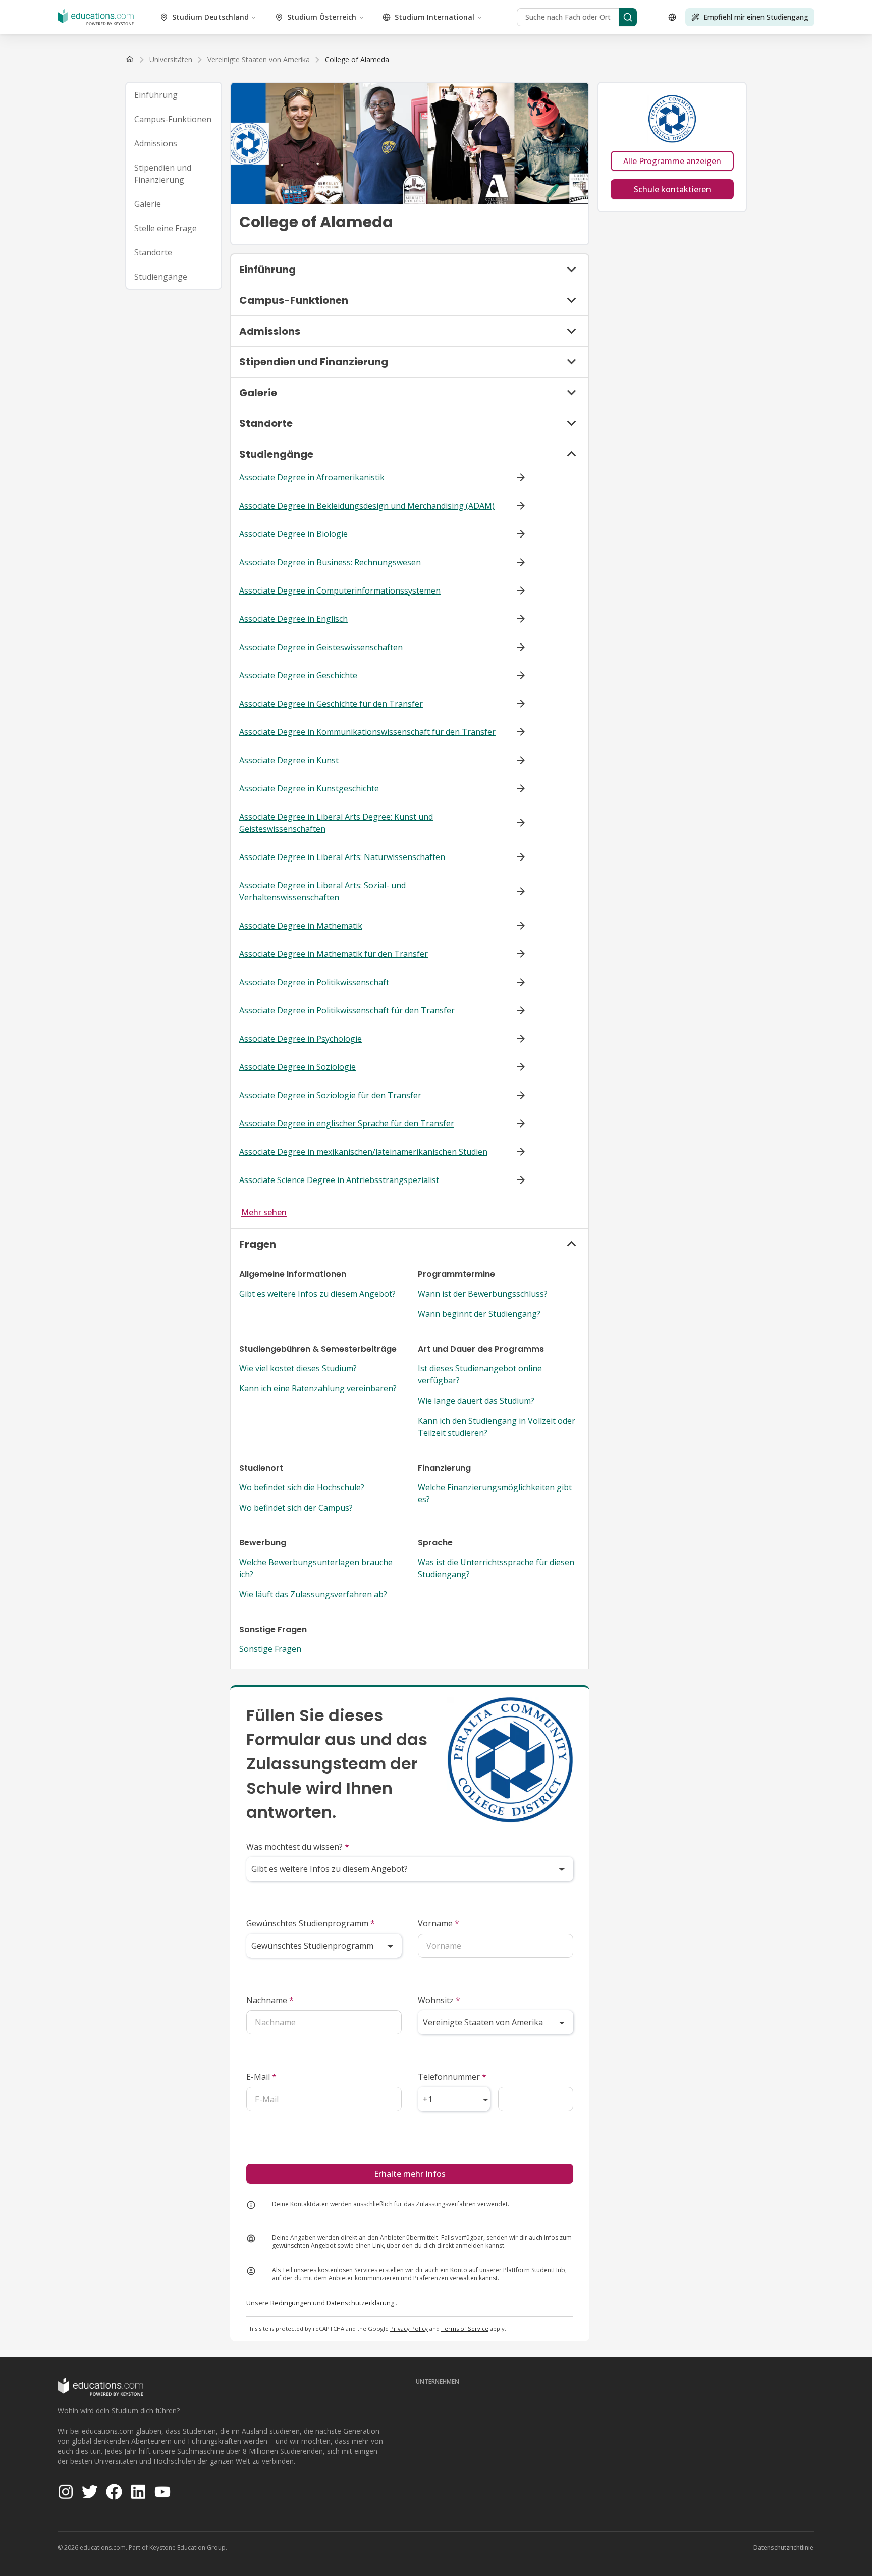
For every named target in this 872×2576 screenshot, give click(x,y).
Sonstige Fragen (270, 1649)
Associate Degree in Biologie (293, 534)
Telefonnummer (452, 2077)
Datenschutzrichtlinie (783, 2547)
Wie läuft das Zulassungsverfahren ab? (313, 1594)
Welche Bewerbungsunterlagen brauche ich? (316, 1568)
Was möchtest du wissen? (298, 1847)
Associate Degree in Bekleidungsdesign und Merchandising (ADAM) (367, 506)
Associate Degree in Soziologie (297, 1067)
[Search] (628, 17)
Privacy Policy (409, 2328)
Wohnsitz (439, 2000)
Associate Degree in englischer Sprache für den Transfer (347, 1123)
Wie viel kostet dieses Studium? (298, 1368)
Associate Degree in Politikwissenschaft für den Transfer (347, 1010)
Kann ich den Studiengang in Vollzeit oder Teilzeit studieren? (497, 1427)
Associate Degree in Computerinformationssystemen (340, 591)
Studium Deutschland (210, 17)
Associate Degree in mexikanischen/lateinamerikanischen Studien (363, 1152)
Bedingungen (291, 2303)
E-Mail (261, 2077)
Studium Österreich (322, 17)
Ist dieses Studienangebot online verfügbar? (480, 1374)
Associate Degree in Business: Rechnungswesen (330, 562)
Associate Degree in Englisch (293, 619)
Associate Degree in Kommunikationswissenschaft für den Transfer (367, 732)
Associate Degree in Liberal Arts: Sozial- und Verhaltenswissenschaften (322, 891)
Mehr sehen (264, 1212)
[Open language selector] (672, 17)
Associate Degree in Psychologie (301, 1039)
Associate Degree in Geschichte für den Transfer (331, 704)
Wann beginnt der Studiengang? (479, 1314)
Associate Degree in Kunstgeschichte (309, 788)
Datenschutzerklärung (360, 2303)
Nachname (270, 2000)
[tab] (174, 95)
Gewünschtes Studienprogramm (311, 1923)
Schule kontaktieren (672, 189)
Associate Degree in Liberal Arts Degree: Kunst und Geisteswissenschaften (336, 823)
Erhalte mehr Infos (410, 2174)
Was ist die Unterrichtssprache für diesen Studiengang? (496, 1568)
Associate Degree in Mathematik (301, 926)
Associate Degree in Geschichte (298, 675)
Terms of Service (465, 2328)
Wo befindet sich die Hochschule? (302, 1487)
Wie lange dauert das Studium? (476, 1401)
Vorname (439, 1923)
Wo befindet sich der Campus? (296, 1508)
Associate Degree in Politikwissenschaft (314, 982)
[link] (357, 60)
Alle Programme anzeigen (672, 161)
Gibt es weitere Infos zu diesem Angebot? (317, 1294)
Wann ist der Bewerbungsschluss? (483, 1294)
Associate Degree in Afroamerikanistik (312, 477)
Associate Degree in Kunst (289, 760)
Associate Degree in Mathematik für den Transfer (334, 954)
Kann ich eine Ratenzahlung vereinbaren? (318, 1388)
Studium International (434, 17)
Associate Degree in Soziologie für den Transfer (330, 1095)
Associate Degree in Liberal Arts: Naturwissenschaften (342, 857)
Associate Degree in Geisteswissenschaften (321, 647)
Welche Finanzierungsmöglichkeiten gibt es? (495, 1493)
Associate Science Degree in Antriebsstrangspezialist (339, 1180)
